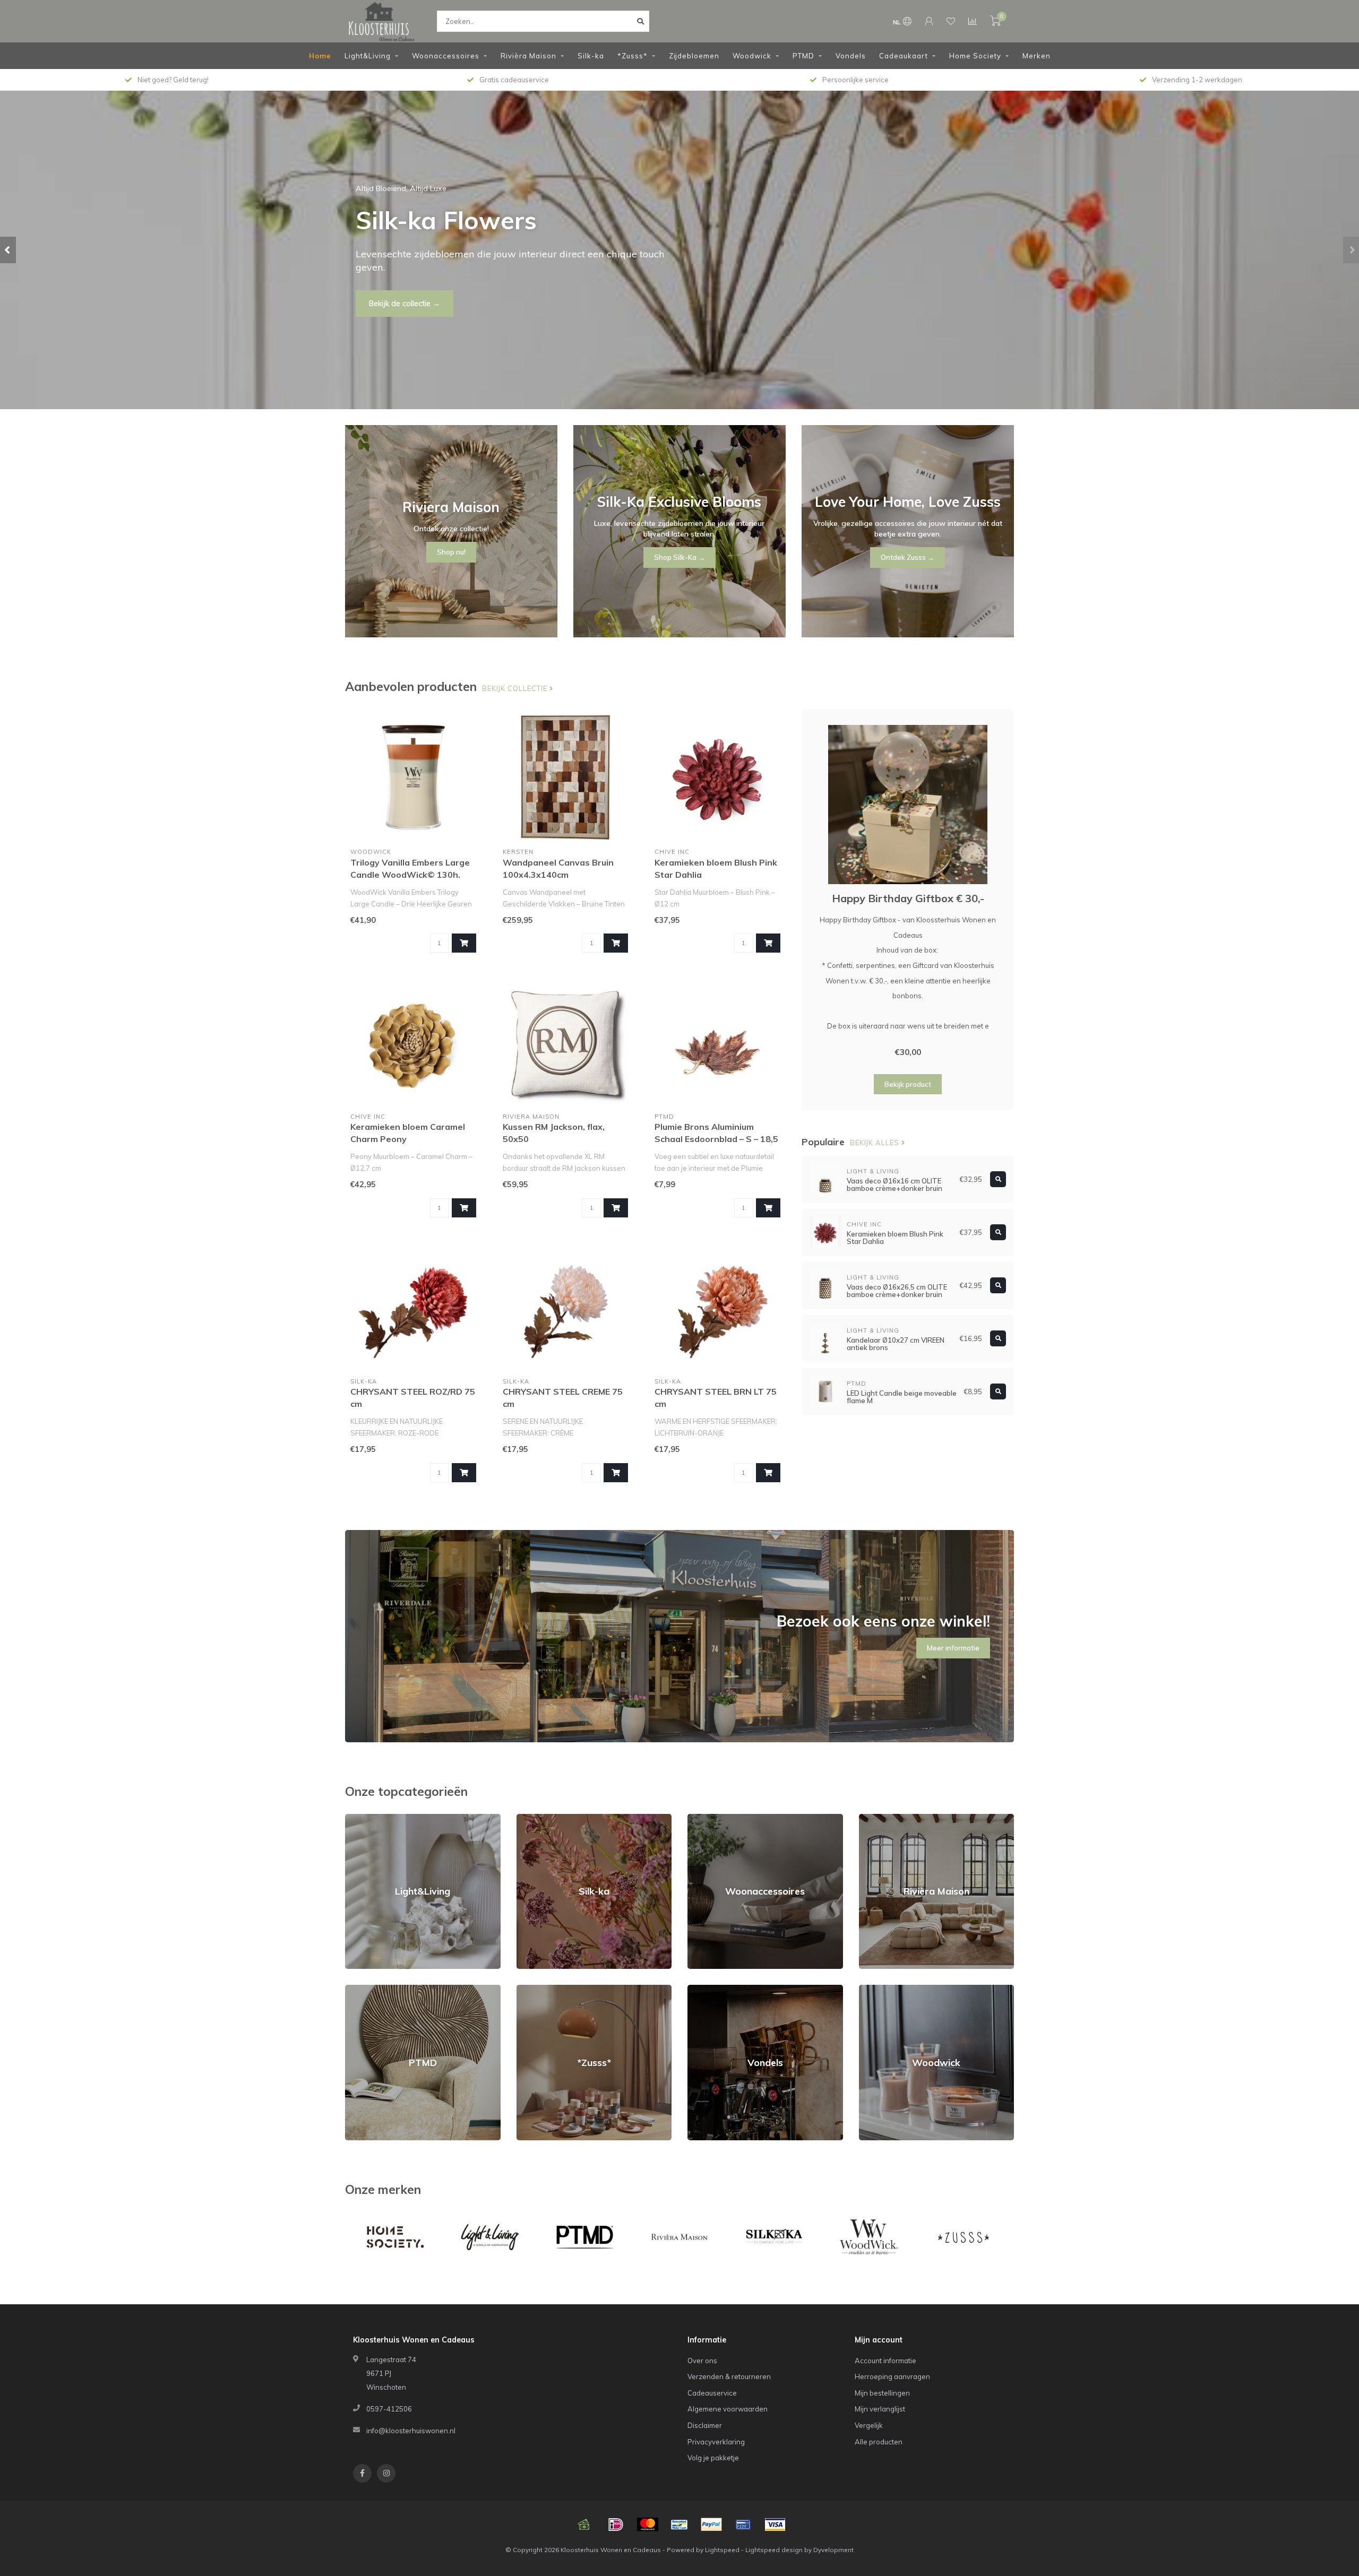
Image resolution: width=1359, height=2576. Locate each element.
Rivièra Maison (528, 56)
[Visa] (775, 2525)
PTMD (803, 56)
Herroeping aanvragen (892, 2376)
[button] (8, 250)
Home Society (975, 56)
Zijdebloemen (694, 56)
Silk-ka (591, 56)
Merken (1037, 56)
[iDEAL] (616, 2525)
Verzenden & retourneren (729, 2376)
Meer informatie (953, 1648)
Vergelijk (869, 2425)
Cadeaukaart (904, 56)
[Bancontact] (679, 2525)
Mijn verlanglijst (880, 2409)
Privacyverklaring (716, 2442)
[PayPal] (711, 2525)
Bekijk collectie (516, 688)
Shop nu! (384, 297)
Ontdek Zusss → (908, 557)
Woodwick (752, 56)
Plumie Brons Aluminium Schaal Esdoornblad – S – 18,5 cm (716, 1139)
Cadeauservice (712, 2393)
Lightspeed (722, 2550)
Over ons (702, 2361)
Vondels (851, 56)
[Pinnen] (743, 2525)
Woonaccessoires (446, 56)
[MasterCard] (648, 2525)
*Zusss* (633, 56)
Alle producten (879, 2442)
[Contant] (584, 2525)
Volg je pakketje (713, 2458)
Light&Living (368, 56)
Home (320, 56)
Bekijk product (908, 1084)
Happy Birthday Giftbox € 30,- (908, 898)
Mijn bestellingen (882, 2393)
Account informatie (885, 2361)
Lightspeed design (774, 2550)
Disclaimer (705, 2425)
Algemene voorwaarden (728, 2409)
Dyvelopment (833, 2550)
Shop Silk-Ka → (679, 557)
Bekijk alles (876, 1143)
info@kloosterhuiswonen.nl (411, 2431)
